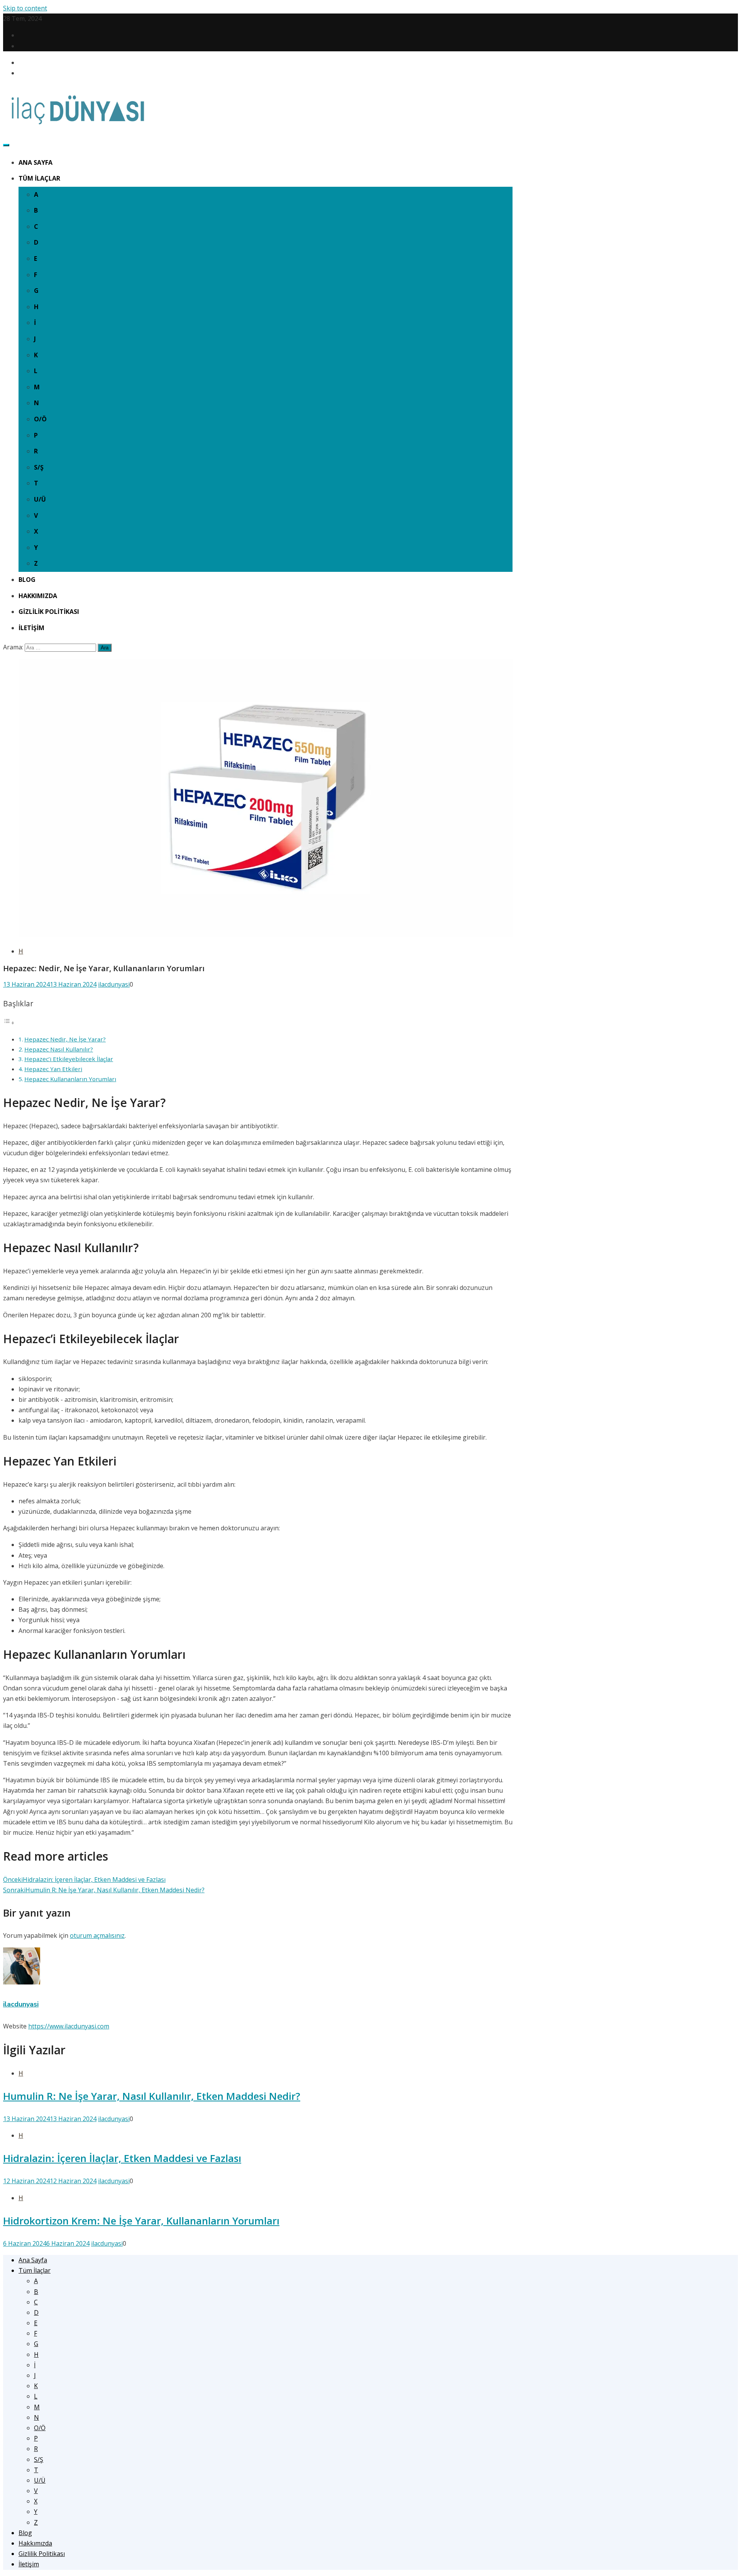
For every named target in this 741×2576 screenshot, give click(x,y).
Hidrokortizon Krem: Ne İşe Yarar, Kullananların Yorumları (141, 2221)
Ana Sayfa (36, 162)
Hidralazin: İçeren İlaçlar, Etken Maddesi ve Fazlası (122, 2158)
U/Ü (40, 499)
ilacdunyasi (114, 984)
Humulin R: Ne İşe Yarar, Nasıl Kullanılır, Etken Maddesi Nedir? (152, 2096)
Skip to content (25, 8)
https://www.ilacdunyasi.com (69, 2026)
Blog (27, 580)
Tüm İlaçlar (39, 178)
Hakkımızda (38, 596)
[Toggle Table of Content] (9, 1023)
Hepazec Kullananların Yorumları (70, 1079)
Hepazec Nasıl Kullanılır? (59, 1049)
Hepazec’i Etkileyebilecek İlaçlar (69, 1059)
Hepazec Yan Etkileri (53, 1069)
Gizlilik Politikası (49, 612)
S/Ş (39, 467)
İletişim (31, 628)
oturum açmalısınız (97, 1935)
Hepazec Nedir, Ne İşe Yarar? (65, 1039)
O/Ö (40, 419)
